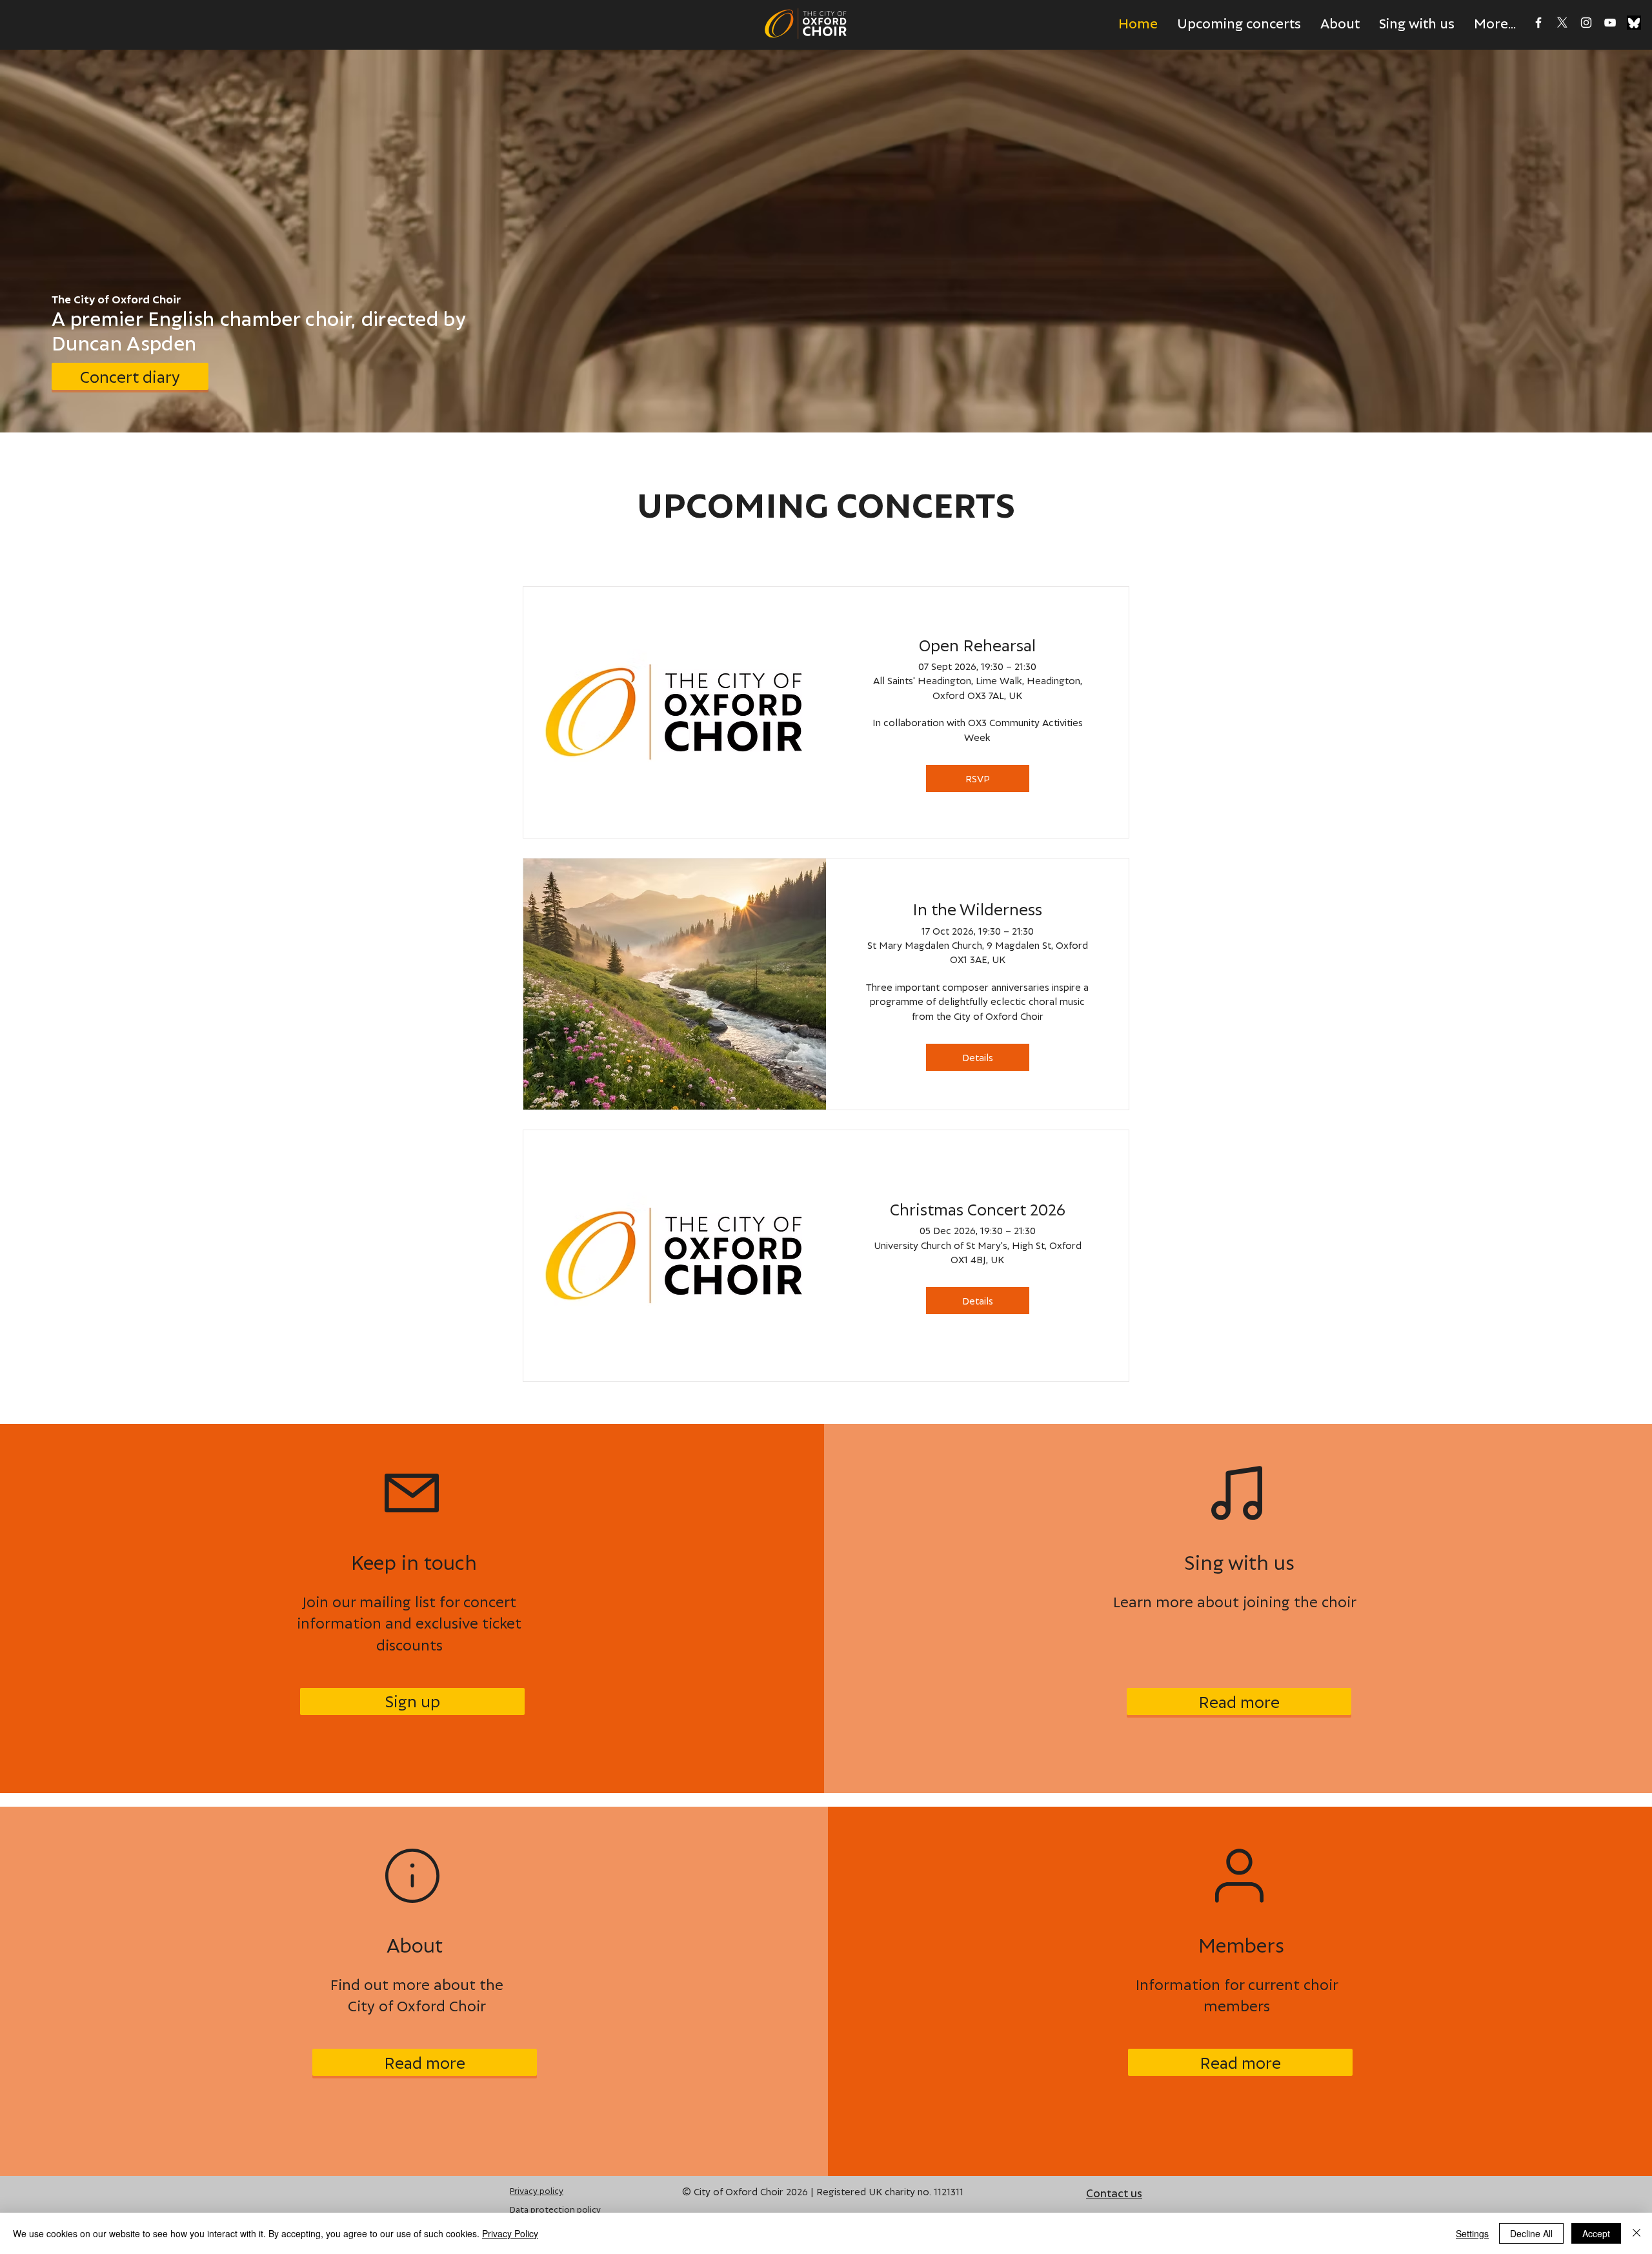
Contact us (1114, 2192)
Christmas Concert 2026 (978, 1209)
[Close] (1637, 2233)
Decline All (1531, 2233)
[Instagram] (1586, 23)
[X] (1562, 23)
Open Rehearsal (977, 645)
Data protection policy (555, 2209)
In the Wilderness (977, 909)
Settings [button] (1472, 2233)
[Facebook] (1538, 23)
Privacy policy (537, 2190)
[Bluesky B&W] (1634, 23)
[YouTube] (1610, 23)
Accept (1596, 2233)
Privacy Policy (510, 2233)
